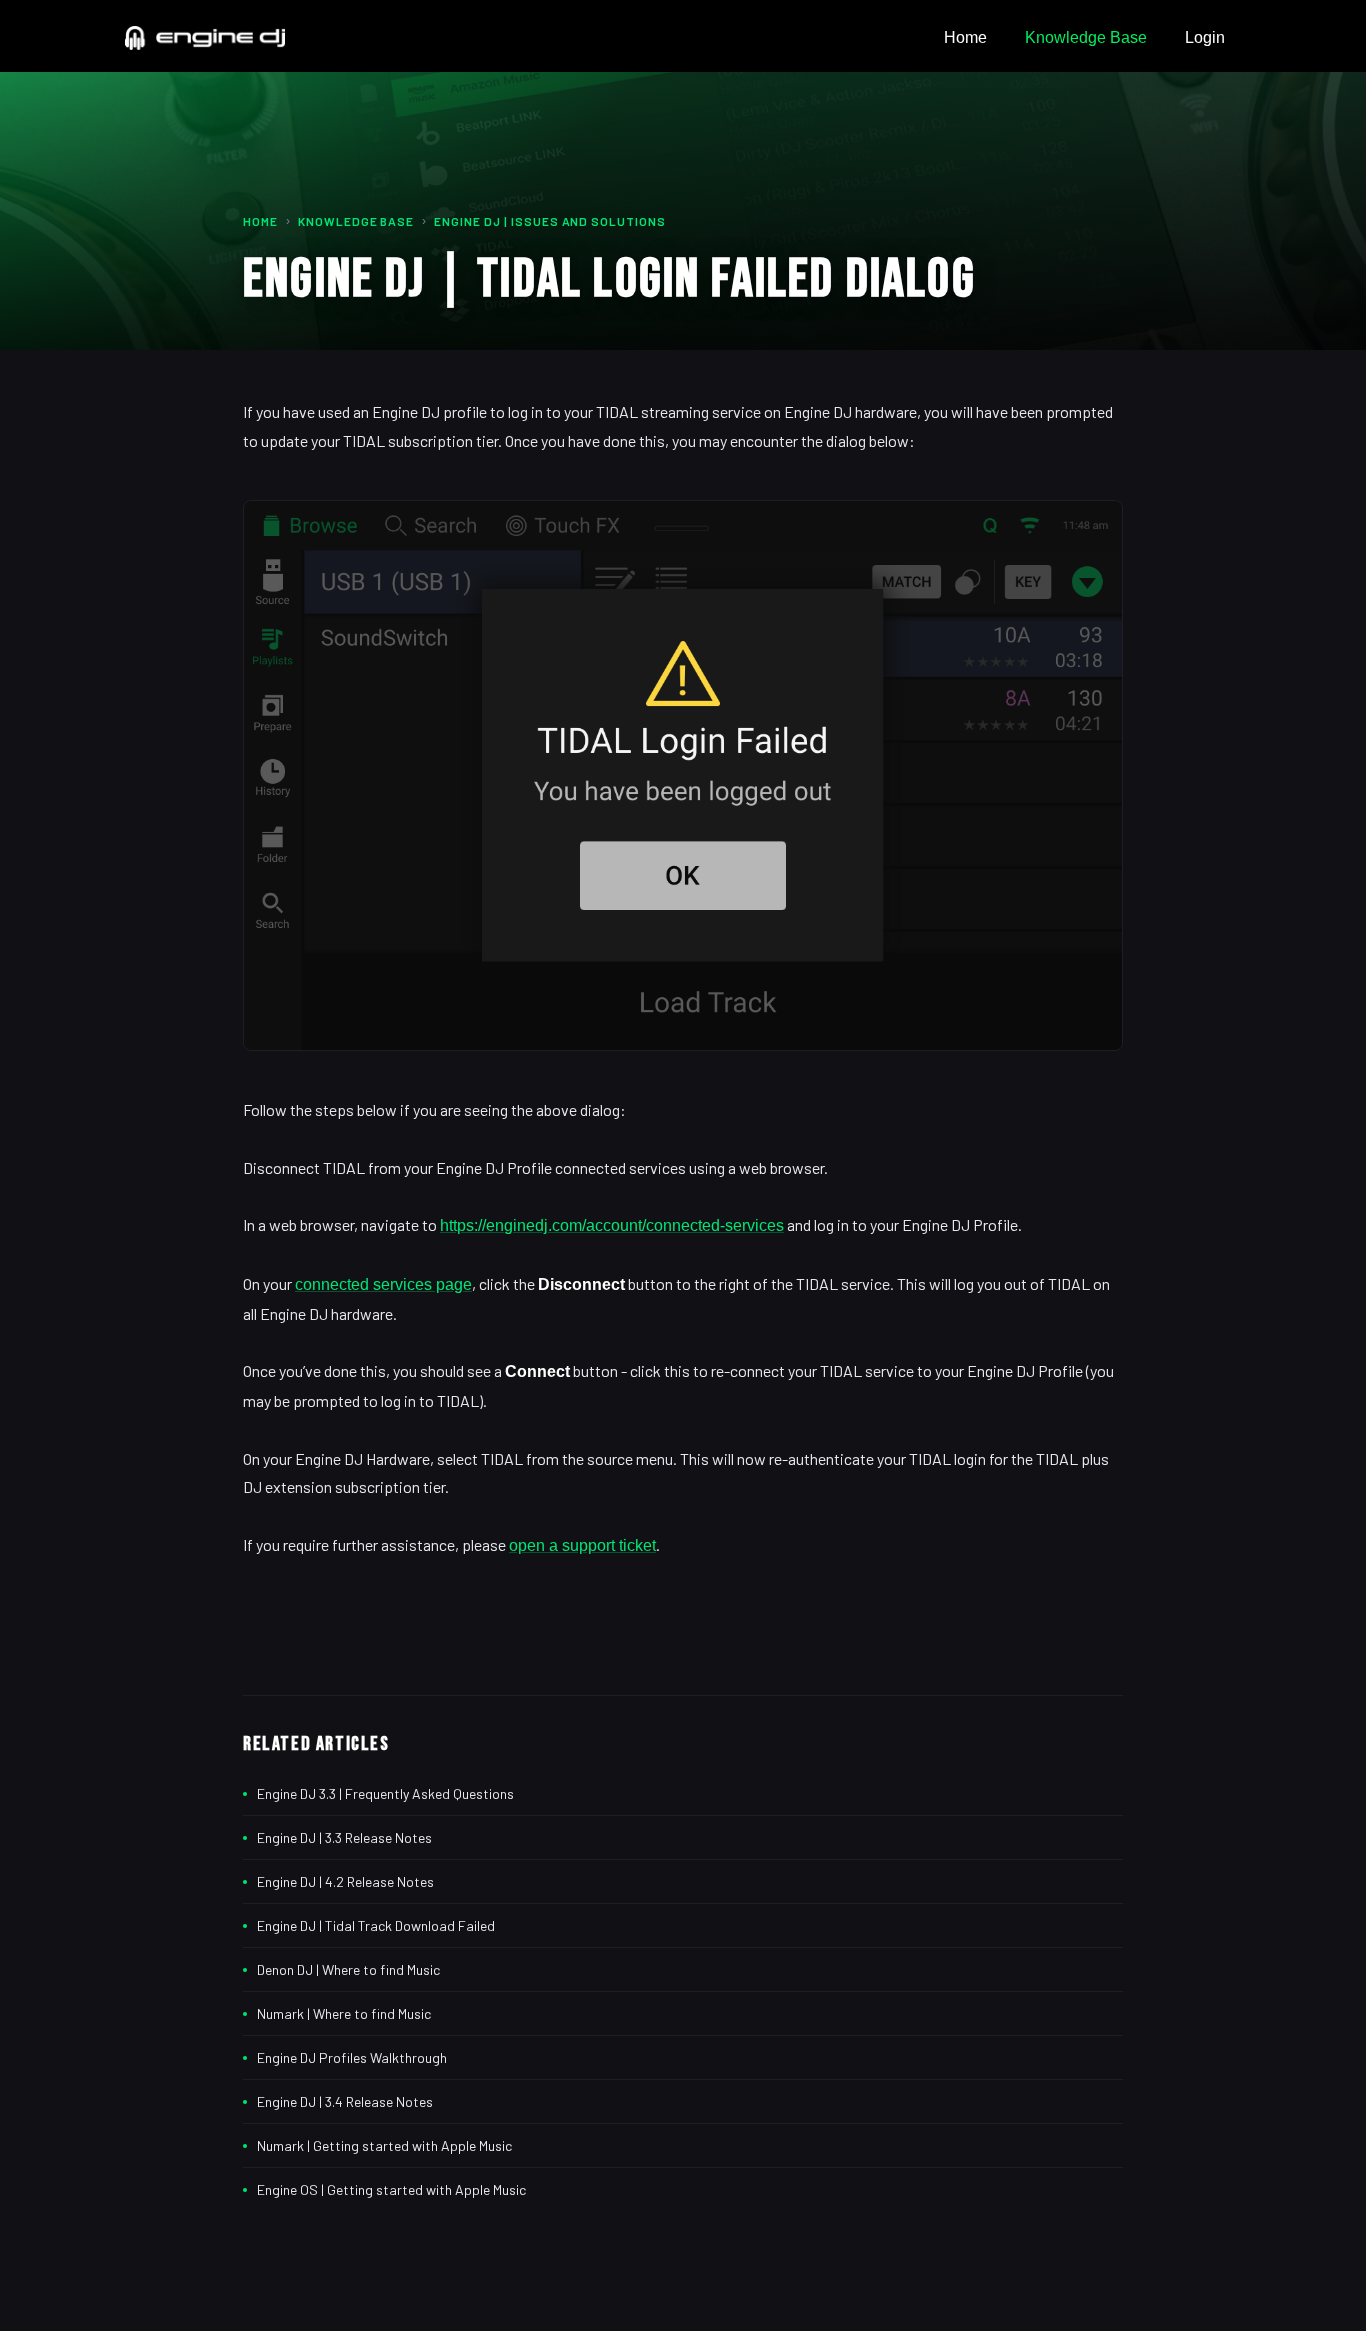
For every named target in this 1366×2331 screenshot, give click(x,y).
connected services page (383, 1284)
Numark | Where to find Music (344, 2013)
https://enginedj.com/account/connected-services (612, 1225)
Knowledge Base (1086, 37)
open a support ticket (582, 1545)
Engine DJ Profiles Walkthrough (352, 2057)
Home (965, 37)
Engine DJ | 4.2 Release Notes (345, 1881)
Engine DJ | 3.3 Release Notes (344, 1837)
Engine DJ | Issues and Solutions (550, 221)
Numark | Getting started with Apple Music (384, 2145)
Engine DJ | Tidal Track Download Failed (376, 1925)
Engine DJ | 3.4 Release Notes (345, 2101)
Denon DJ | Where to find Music (348, 1969)
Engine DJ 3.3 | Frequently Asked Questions (385, 1793)
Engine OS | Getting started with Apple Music (391, 2189)
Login (1205, 37)
